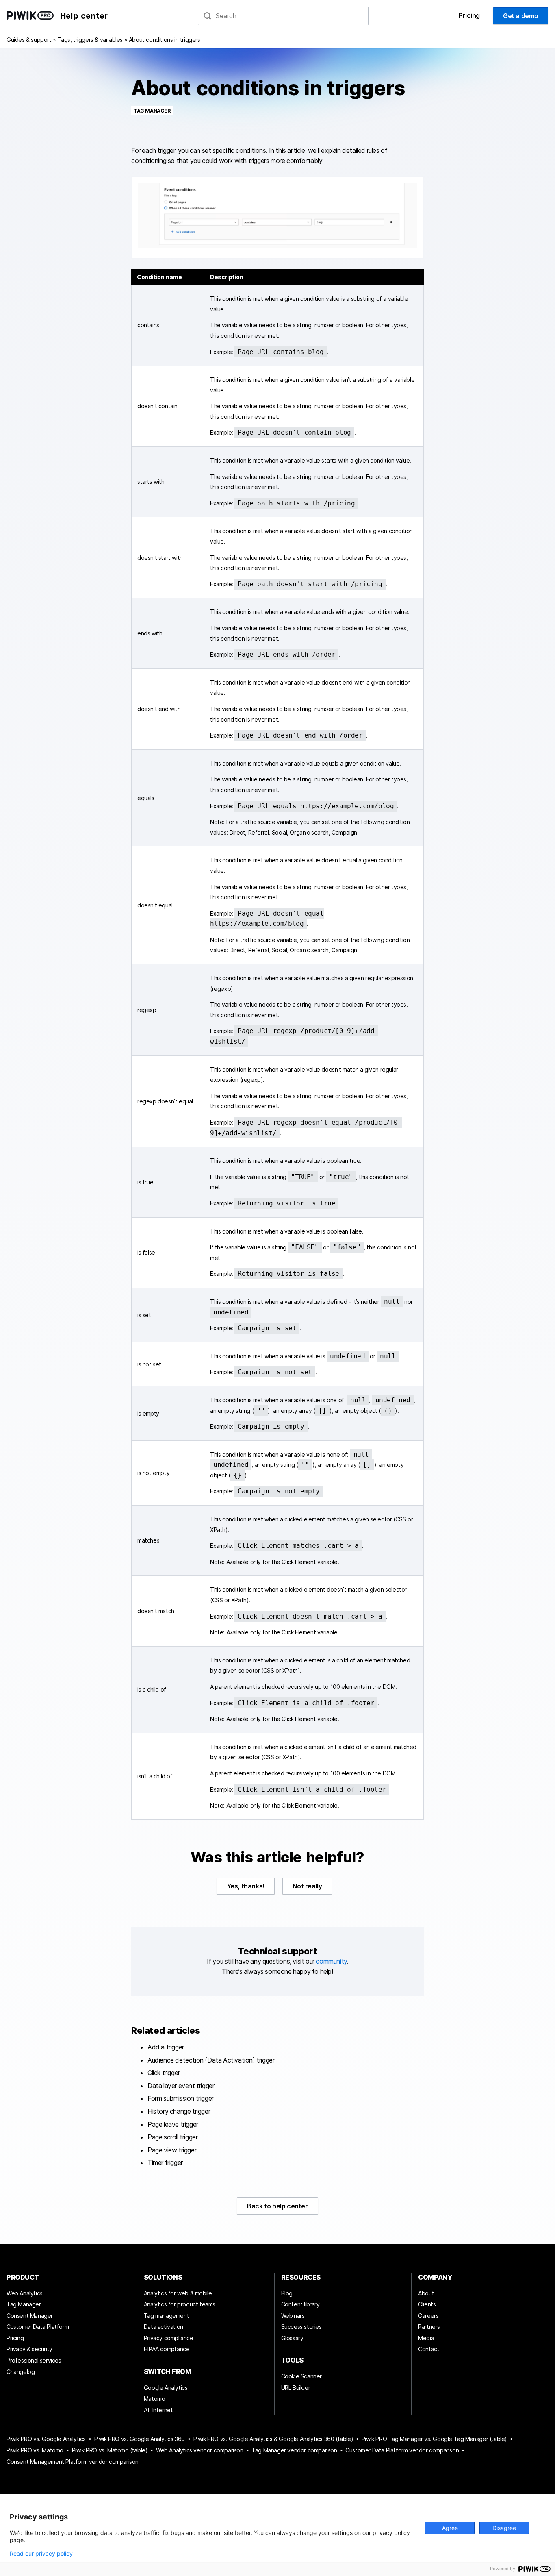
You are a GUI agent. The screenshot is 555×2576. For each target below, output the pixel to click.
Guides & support (29, 40)
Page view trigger (172, 2150)
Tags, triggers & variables (90, 40)
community (331, 1961)
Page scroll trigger (172, 2137)
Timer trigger (165, 2163)
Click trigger (164, 2073)
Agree (450, 2528)
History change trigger (179, 2111)
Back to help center (277, 2206)
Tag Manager (152, 111)
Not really (307, 1886)
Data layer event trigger (181, 2086)
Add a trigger (166, 2047)
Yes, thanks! (246, 1886)
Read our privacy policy (41, 2554)
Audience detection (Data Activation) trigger (211, 2060)
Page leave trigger (173, 2124)
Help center (84, 16)
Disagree (504, 2528)
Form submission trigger (181, 2098)
